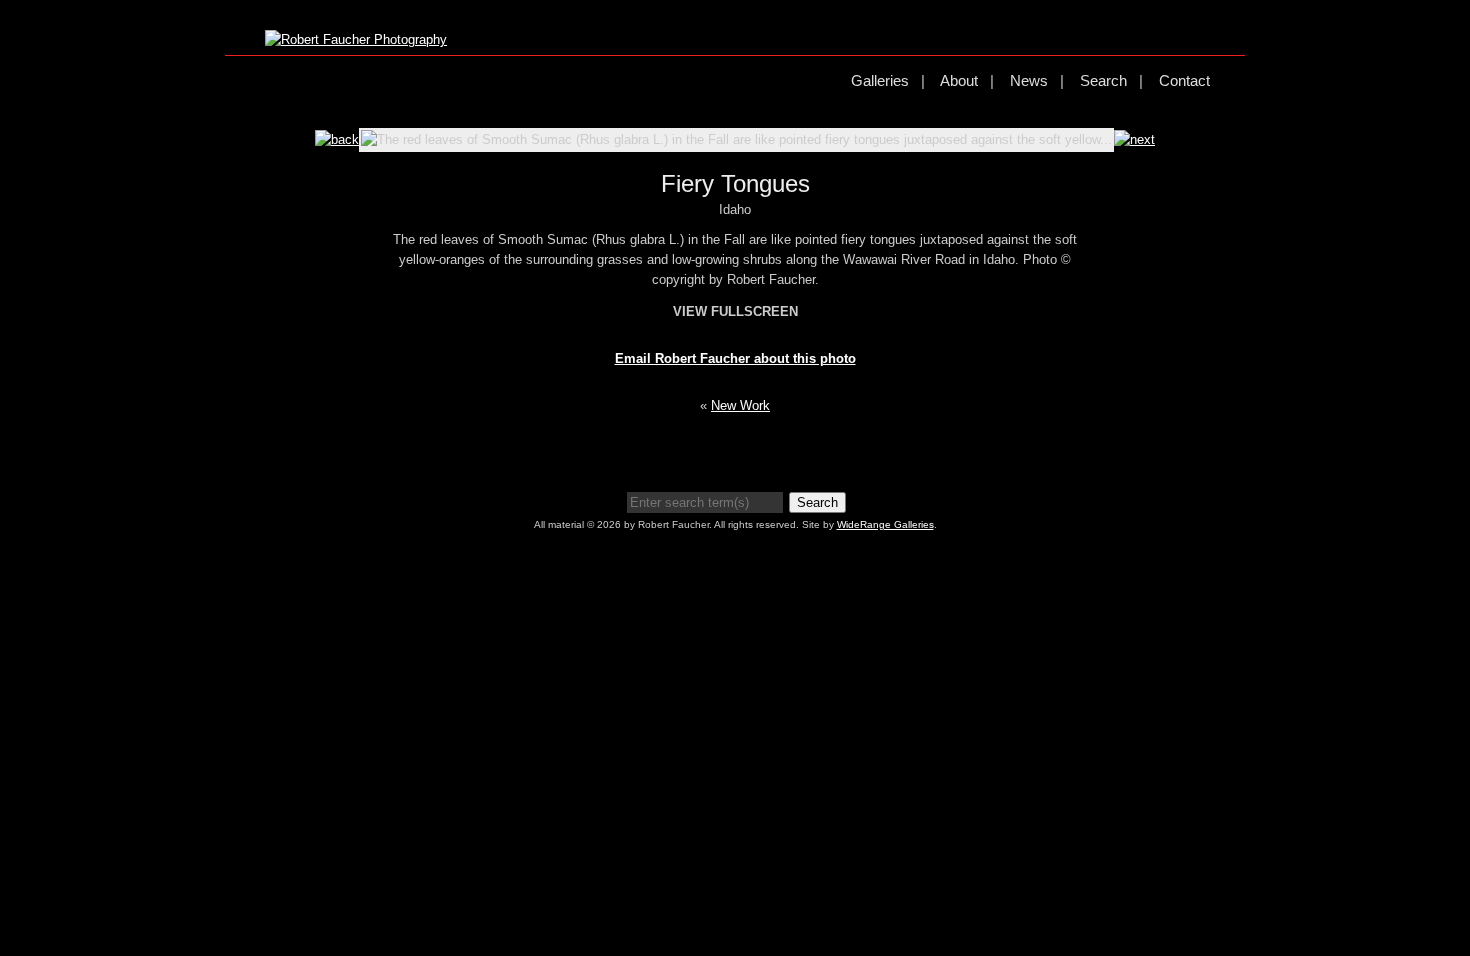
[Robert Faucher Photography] (356, 39)
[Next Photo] (1134, 139)
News (1029, 80)
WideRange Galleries (885, 524)
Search (1103, 80)
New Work (740, 405)
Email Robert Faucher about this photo (735, 358)
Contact (1184, 80)
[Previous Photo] (337, 139)
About (959, 80)
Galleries (880, 80)
